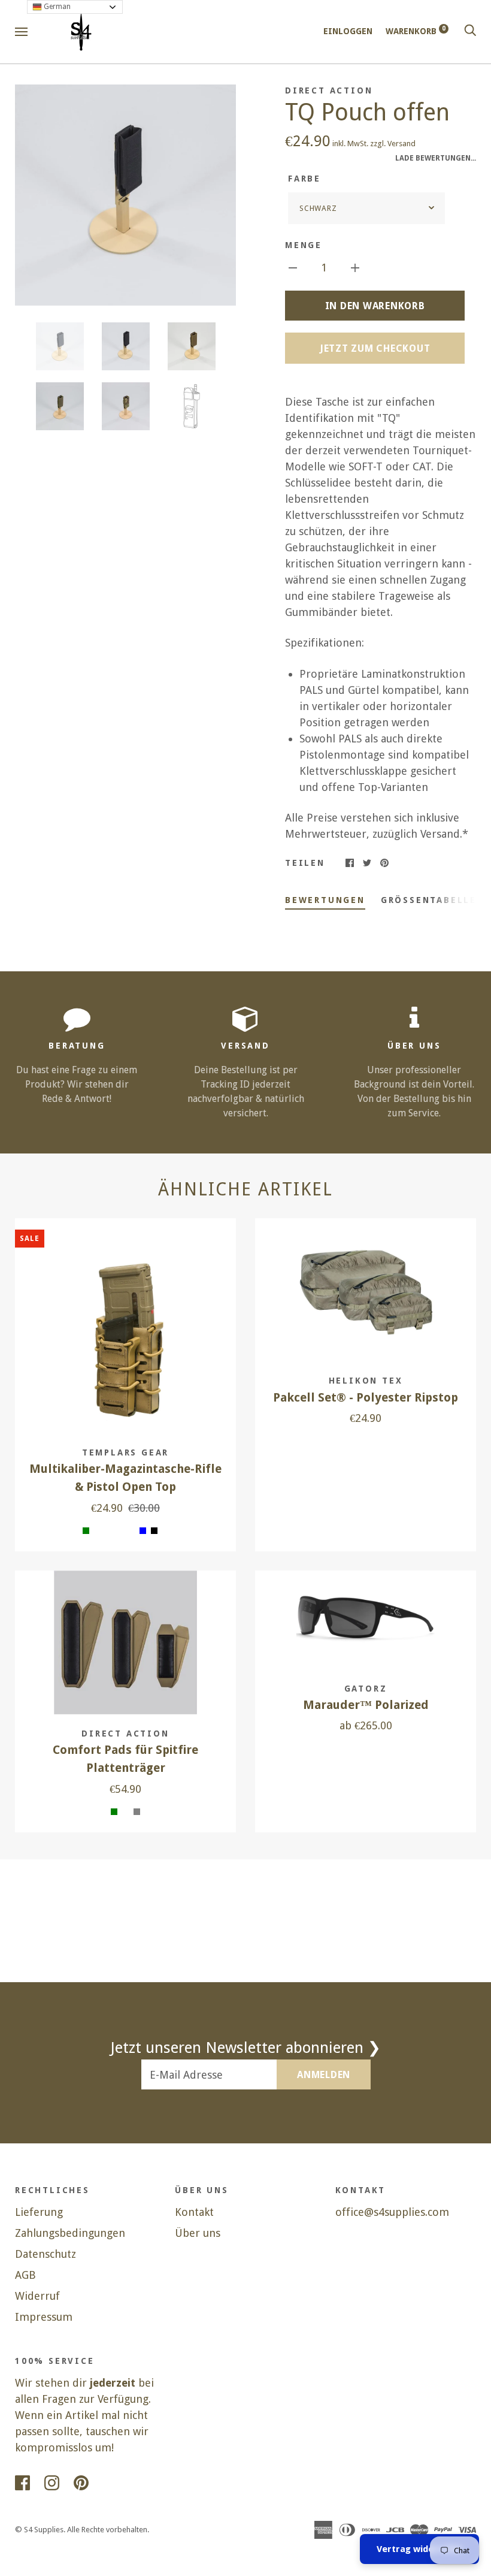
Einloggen (348, 31)
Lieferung (39, 2212)
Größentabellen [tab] (433, 900)
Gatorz (366, 1689)
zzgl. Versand (393, 144)
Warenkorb (416, 31)
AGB (25, 2275)
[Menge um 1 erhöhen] (355, 267)
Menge (304, 245)
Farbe (304, 179)
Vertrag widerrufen (419, 2549)
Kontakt (194, 2212)
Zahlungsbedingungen (70, 2233)
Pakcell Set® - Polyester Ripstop (366, 1398)
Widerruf (37, 2296)
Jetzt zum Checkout (375, 348)
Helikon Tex (366, 1381)
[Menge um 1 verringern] (293, 267)
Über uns (198, 2233)
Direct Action (329, 90)
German (56, 7)
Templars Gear (125, 1452)
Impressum (44, 2317)
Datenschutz (46, 2254)
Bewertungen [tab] (325, 900)
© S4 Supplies (39, 2530)
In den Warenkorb (375, 306)
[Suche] (470, 31)
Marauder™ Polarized (366, 1705)
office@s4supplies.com (392, 2212)
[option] (125, 195)
